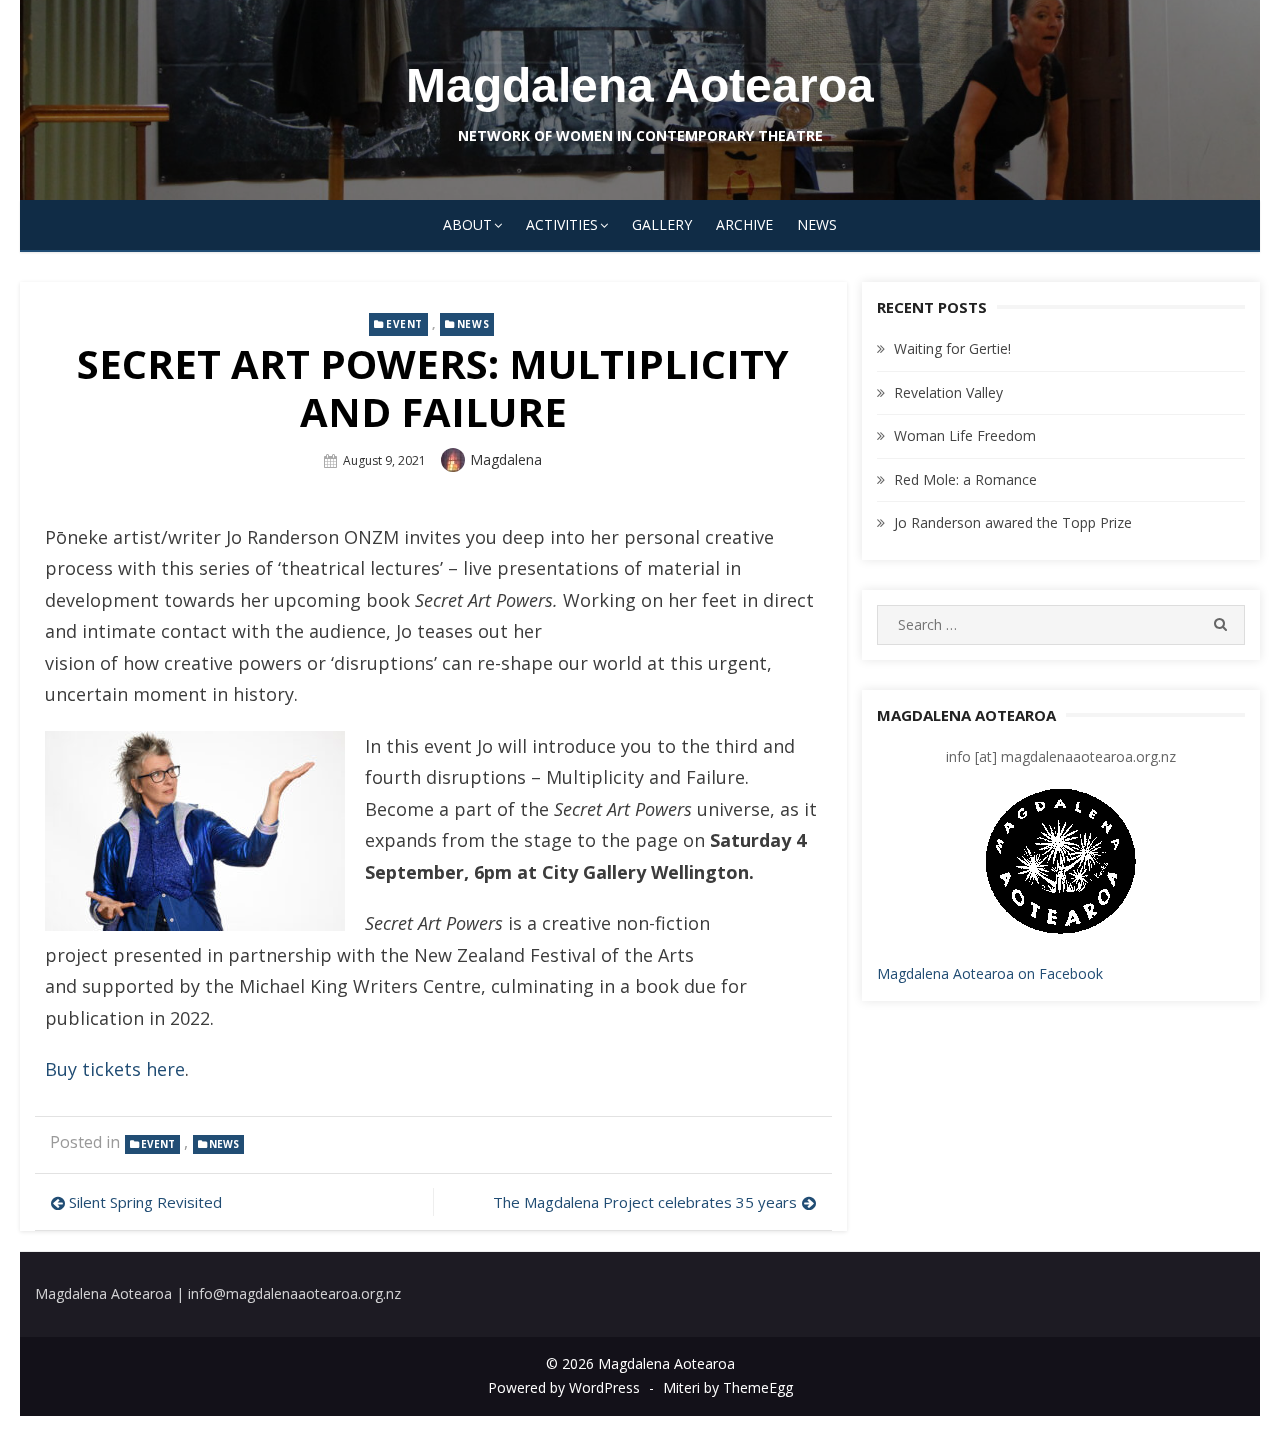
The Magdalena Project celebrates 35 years (645, 1202)
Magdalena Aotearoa (640, 85)
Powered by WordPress (564, 1387)
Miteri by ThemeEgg (728, 1387)
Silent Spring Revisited (145, 1202)
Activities (562, 224)
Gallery (662, 224)
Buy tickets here (115, 1069)
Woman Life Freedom (965, 435)
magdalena (506, 459)
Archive (744, 224)
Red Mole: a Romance (965, 479)
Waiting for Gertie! (952, 348)
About (467, 224)
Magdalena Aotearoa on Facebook (990, 973)
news (473, 324)
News (817, 224)
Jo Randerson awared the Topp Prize (1013, 522)
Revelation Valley (948, 392)
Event (404, 324)
